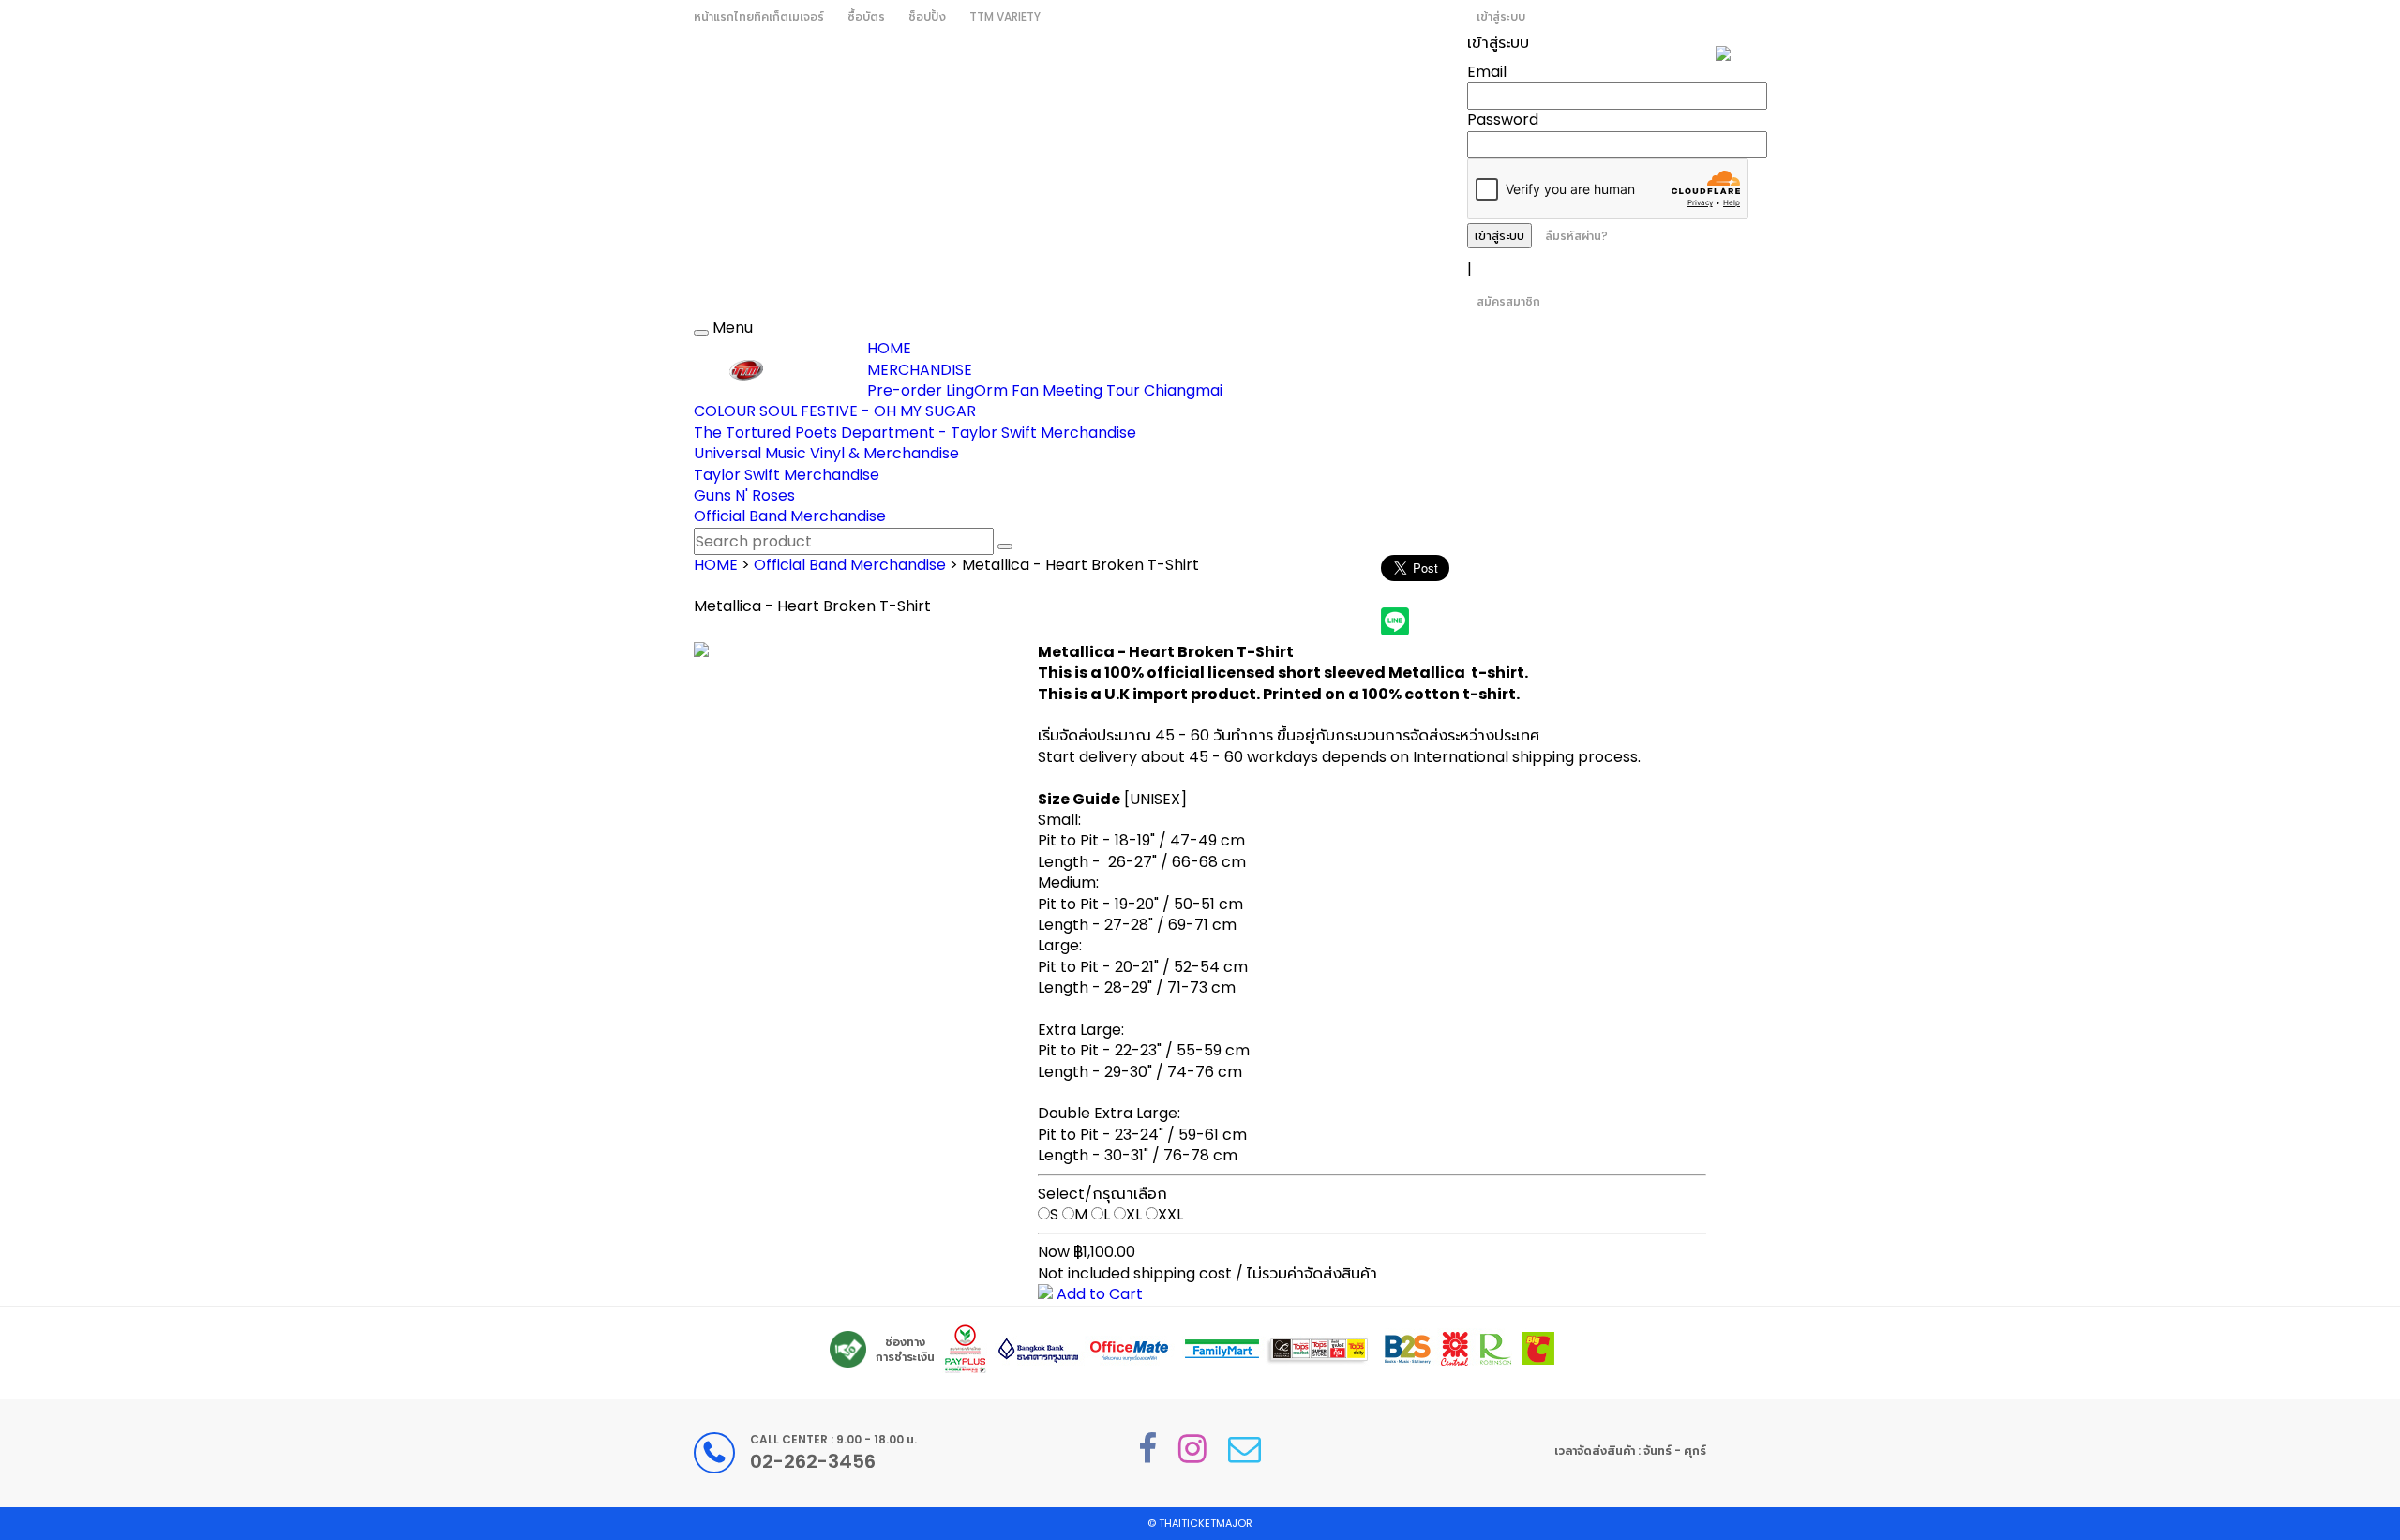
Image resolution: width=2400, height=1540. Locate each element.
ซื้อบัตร (866, 16)
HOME (889, 348)
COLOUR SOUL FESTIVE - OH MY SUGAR (835, 411)
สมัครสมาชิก (1508, 301)
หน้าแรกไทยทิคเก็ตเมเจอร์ (759, 16)
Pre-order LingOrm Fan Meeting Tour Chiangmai (1045, 390)
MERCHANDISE (920, 370)
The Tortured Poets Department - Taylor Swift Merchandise (915, 433)
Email (1487, 72)
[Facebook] (1147, 1449)
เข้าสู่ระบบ (1501, 16)
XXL (1170, 1214)
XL (1134, 1214)
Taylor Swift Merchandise (787, 475)
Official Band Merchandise (790, 516)
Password (1503, 120)
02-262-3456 (813, 1461)
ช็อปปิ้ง (927, 16)
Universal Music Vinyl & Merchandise (826, 453)
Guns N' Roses (744, 495)
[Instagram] (1192, 1449)
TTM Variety (1005, 16)
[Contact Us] (1245, 1449)
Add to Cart (1098, 1294)
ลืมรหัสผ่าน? (1576, 236)
